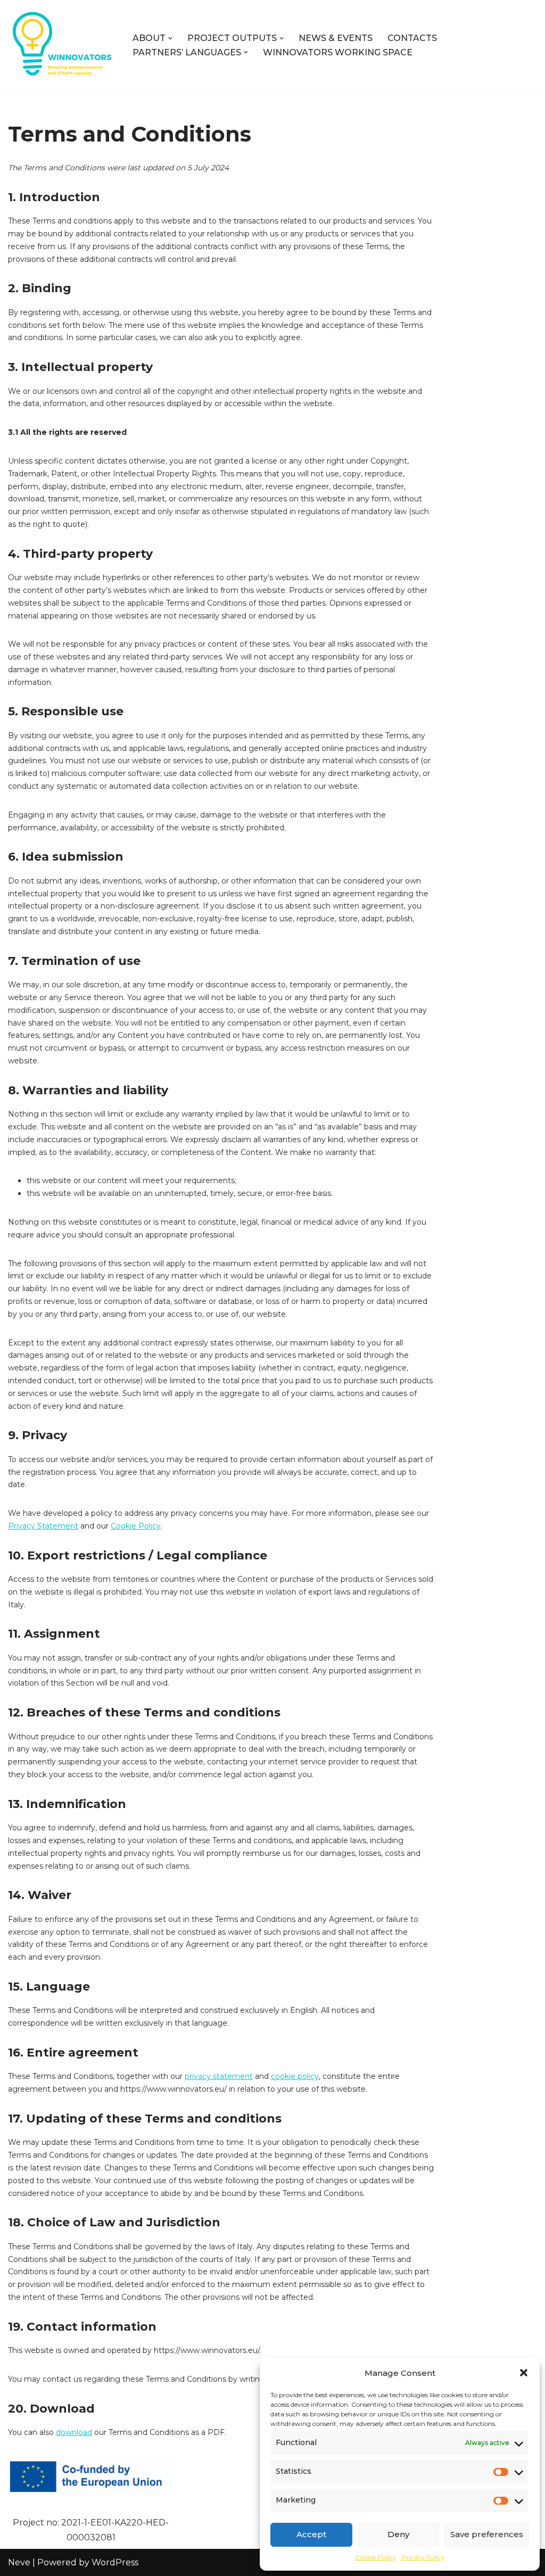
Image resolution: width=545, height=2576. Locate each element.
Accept (311, 2534)
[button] (524, 2373)
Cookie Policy (375, 2557)
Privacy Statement (43, 1526)
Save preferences (487, 2534)
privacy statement (219, 2076)
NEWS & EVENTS (336, 38)
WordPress (115, 2562)
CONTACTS (412, 38)
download (74, 2432)
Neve (19, 2562)
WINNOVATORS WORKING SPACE (338, 52)
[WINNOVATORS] (61, 45)
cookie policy (295, 2076)
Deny (398, 2534)
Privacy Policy (423, 2557)
